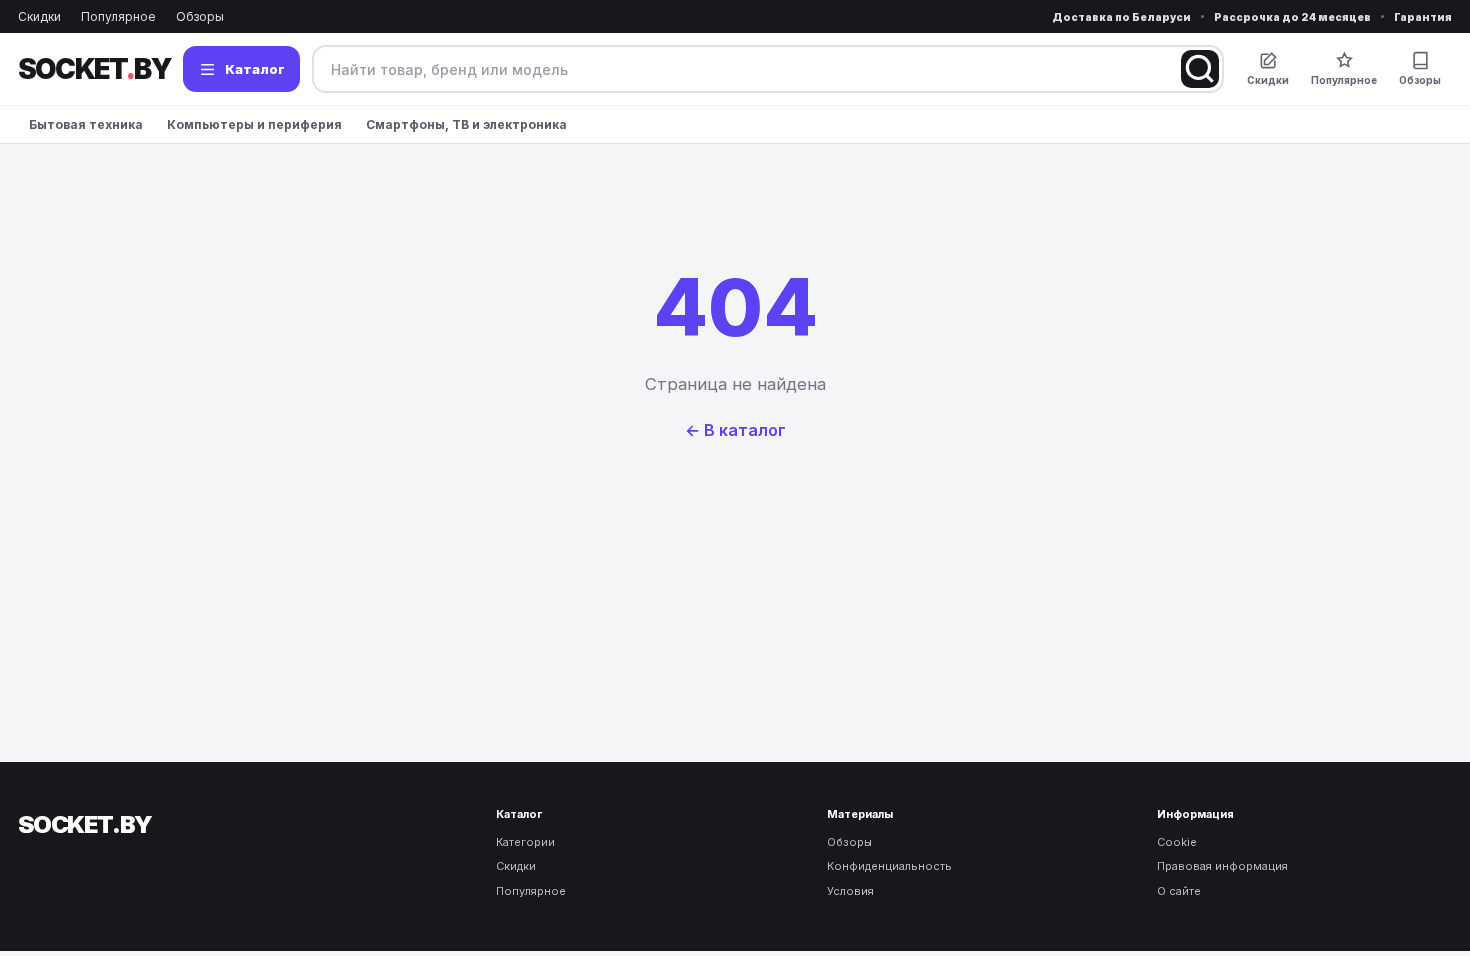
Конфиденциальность (889, 866)
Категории (525, 842)
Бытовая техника (86, 124)
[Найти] (1200, 69)
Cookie (1177, 842)
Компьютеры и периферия (254, 124)
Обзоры (200, 16)
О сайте (1179, 891)
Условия (850, 891)
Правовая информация (1222, 866)
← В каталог (735, 430)
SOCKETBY (94, 69)
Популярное (118, 16)
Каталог (255, 69)
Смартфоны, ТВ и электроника (466, 124)
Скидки (39, 16)
